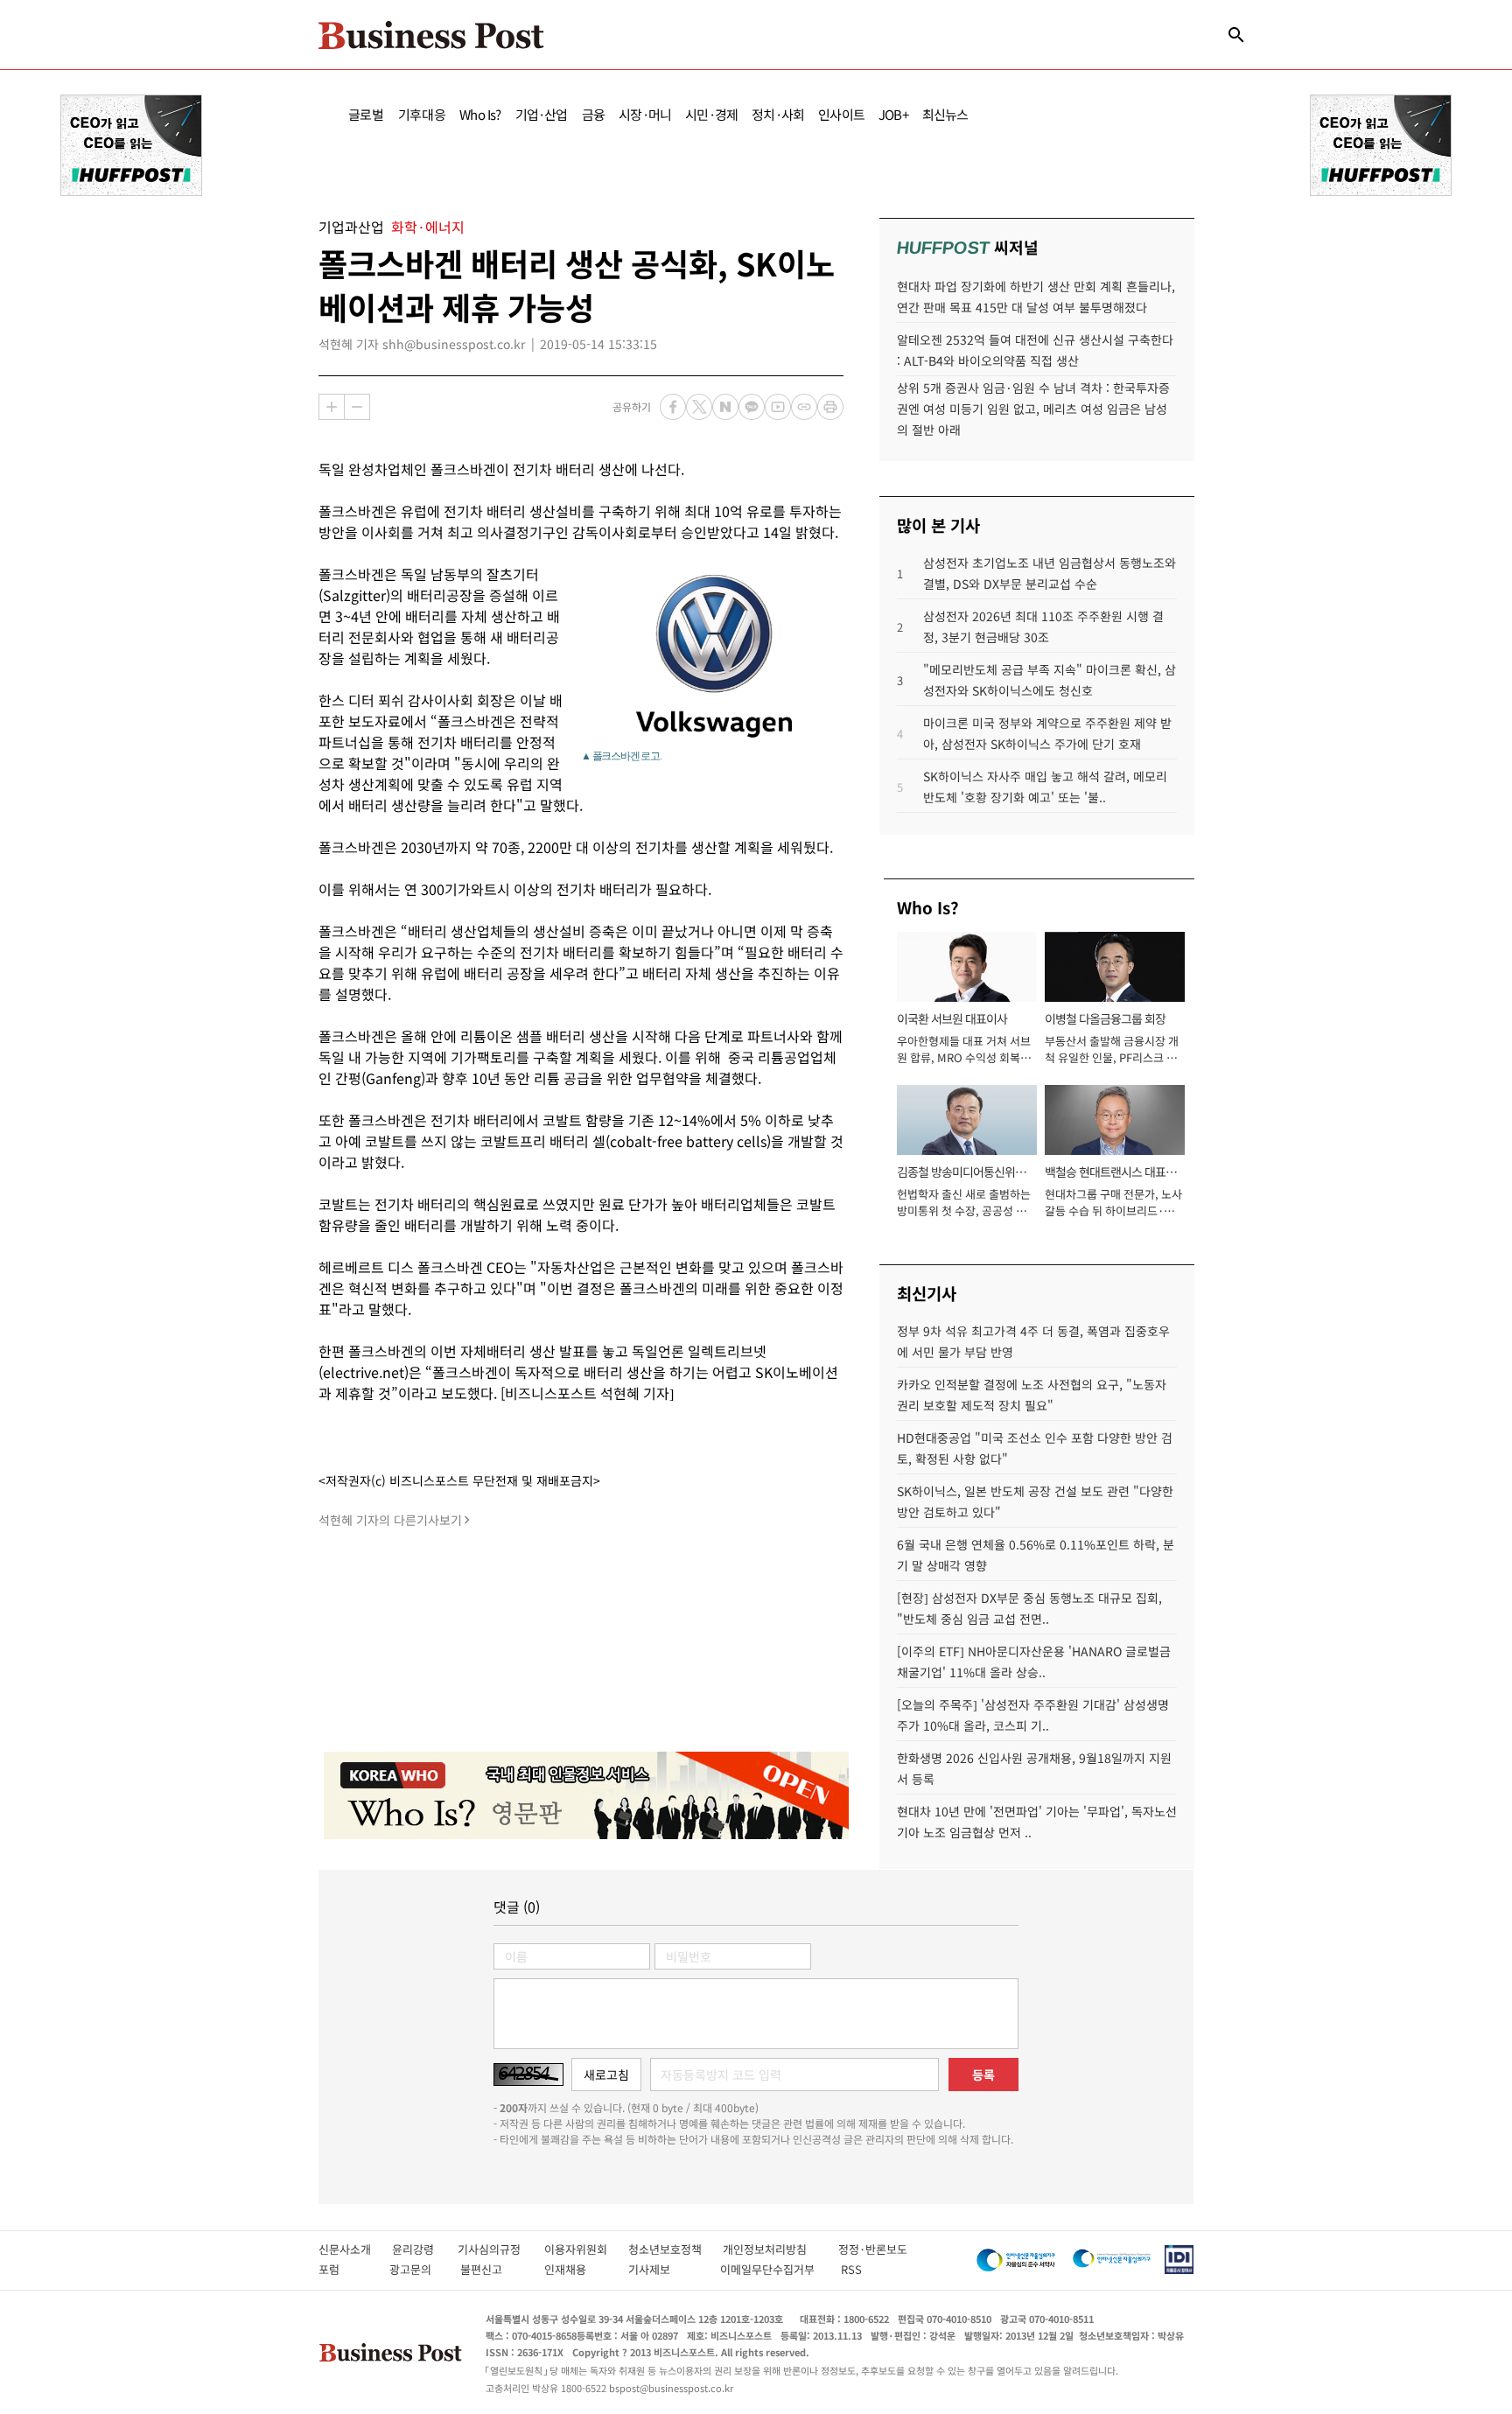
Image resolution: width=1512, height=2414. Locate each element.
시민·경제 (711, 114)
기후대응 (422, 114)
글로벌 (366, 114)
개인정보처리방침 (780, 2249)
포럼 (345, 2269)
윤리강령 (425, 2249)
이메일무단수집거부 (771, 2269)
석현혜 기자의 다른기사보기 (390, 1520)
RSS (851, 2269)
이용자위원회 (586, 2249)
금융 (593, 114)
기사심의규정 (501, 2249)
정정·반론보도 (873, 2249)
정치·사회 (778, 114)
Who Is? (480, 114)
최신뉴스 (945, 114)
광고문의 (416, 2269)
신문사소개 (355, 2249)
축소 (357, 407)
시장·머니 (645, 114)
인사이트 (841, 114)
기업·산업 (542, 114)
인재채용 (577, 2269)
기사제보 (665, 2269)
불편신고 (493, 2269)
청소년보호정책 (675, 2249)
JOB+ (893, 114)
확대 (332, 407)
